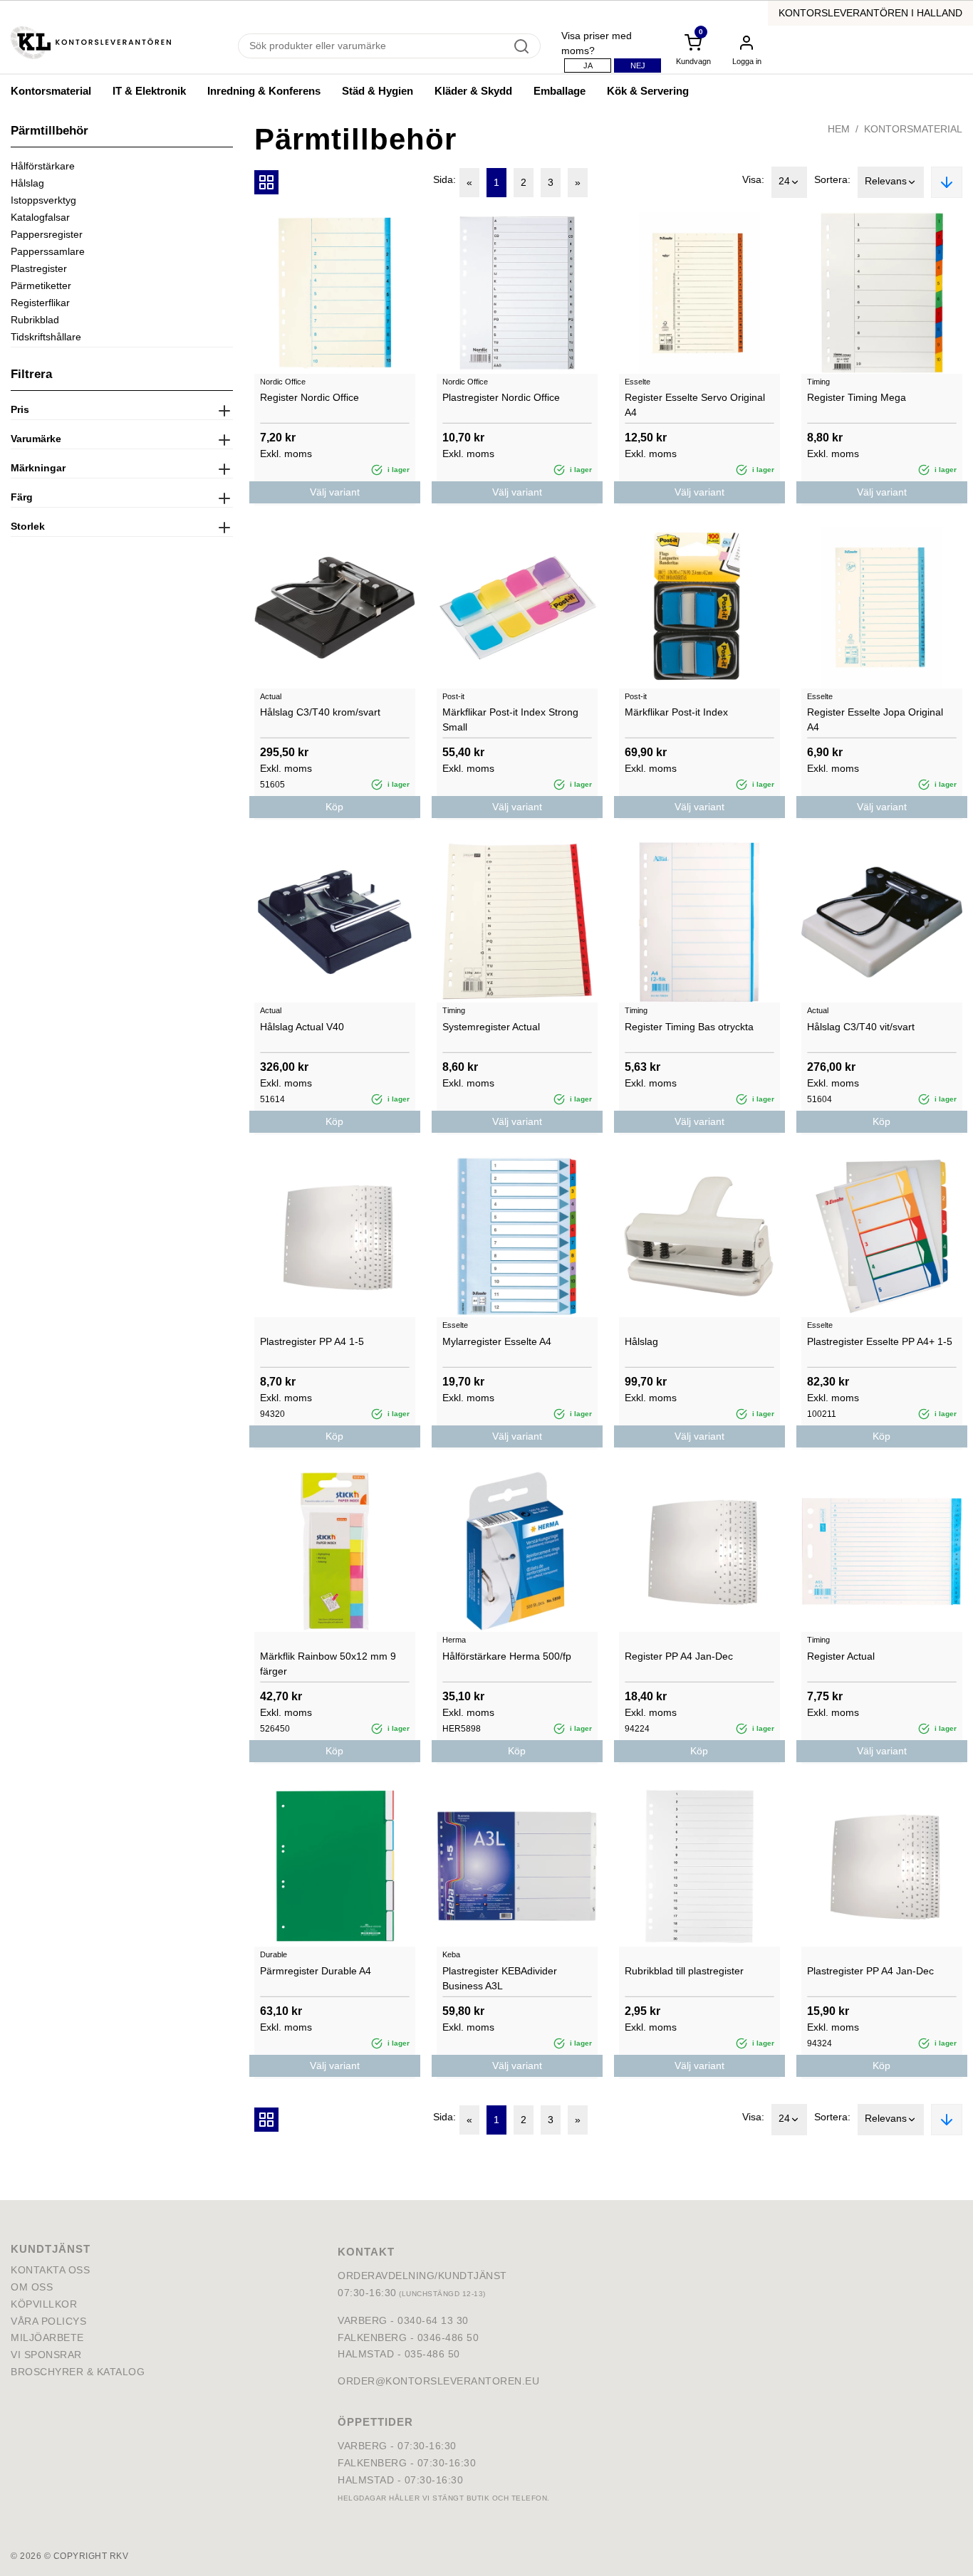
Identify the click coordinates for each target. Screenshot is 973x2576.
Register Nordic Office (309, 397)
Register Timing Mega (857, 397)
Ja (588, 66)
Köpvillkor (44, 2304)
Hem (839, 129)
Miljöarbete (47, 2337)
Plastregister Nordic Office (501, 397)
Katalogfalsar (40, 217)
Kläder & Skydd (473, 91)
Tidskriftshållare (46, 337)
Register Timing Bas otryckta (689, 1027)
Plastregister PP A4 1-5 (312, 1341)
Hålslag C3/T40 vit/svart (861, 1027)
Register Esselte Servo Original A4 (695, 405)
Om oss (32, 2287)
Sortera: (832, 179)
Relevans (886, 181)
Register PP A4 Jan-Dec (679, 1656)
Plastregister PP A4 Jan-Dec (870, 1971)
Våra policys (48, 2321)
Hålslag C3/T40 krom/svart (320, 712)
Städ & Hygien (378, 91)
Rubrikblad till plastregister (684, 1971)
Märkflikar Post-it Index (676, 712)
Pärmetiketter (41, 286)
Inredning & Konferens (264, 91)
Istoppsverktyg (43, 200)
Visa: (753, 179)
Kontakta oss (50, 2270)
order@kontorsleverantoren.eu (438, 2381)
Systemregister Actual (491, 1027)
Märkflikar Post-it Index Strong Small (510, 719)
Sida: (444, 179)
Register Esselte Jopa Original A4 (875, 719)
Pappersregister (47, 234)
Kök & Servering (648, 91)
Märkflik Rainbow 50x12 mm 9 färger (328, 1664)
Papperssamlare (48, 251)
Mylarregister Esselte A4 (497, 1341)
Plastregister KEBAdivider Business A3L (500, 1978)
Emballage (560, 91)
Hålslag (27, 183)
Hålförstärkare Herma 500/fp (507, 1656)
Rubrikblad (35, 320)
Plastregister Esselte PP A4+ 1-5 (880, 1341)
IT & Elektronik (149, 91)
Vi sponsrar (46, 2355)
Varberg (363, 2446)
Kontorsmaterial (51, 91)
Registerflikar (40, 303)
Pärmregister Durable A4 (316, 1971)
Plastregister (39, 268)
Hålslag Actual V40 (302, 1027)
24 (784, 181)
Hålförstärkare (43, 166)
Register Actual (841, 1656)
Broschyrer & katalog (78, 2372)
